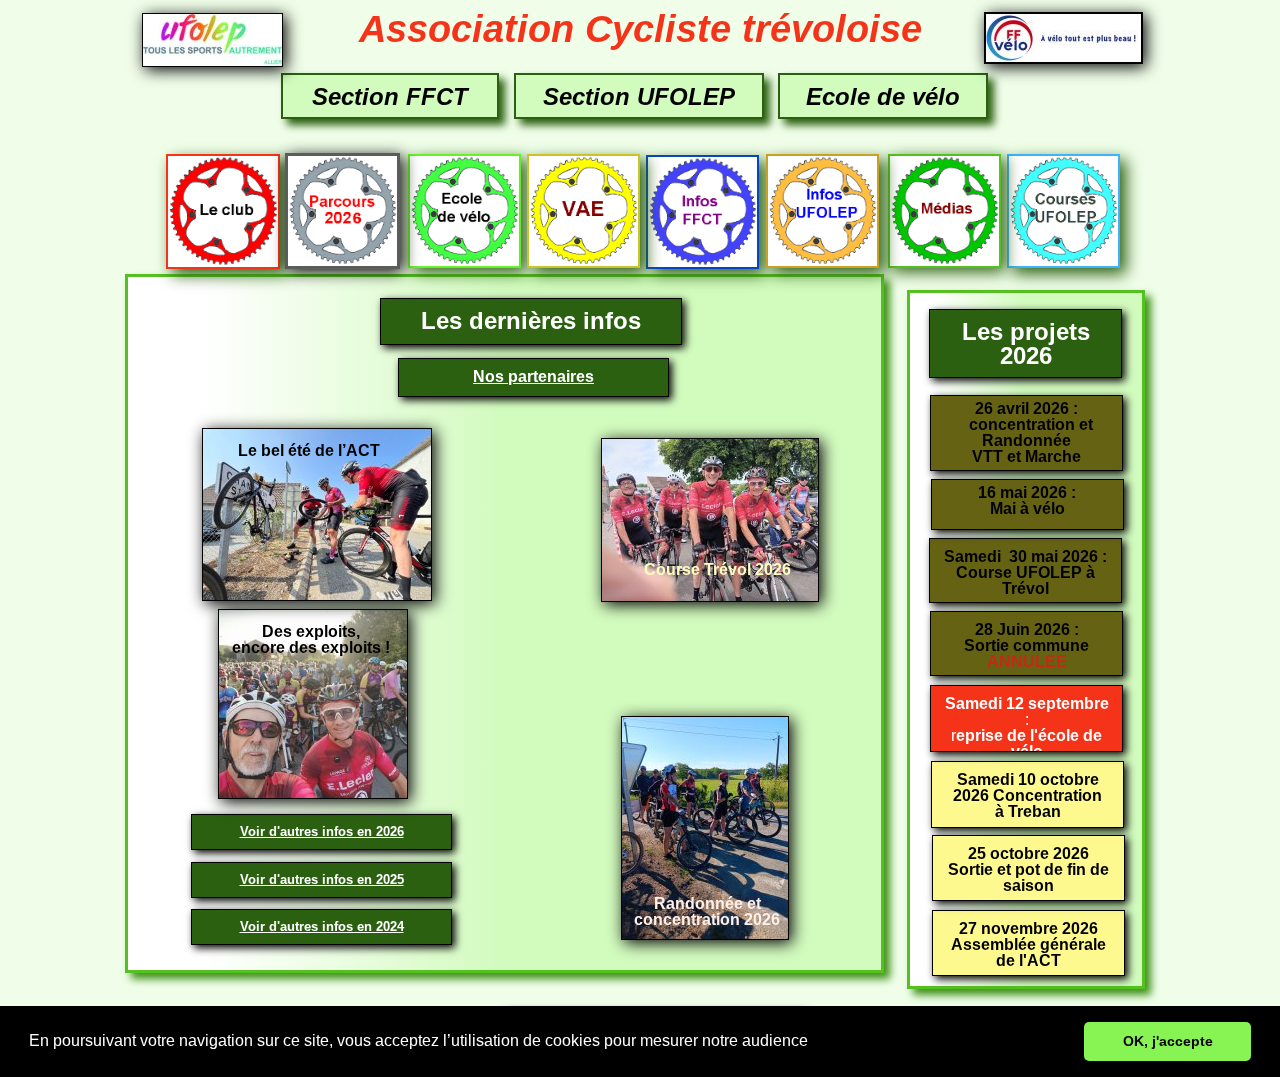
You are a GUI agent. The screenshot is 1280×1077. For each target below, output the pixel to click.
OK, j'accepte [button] (1168, 1041)
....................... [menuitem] (939, 211)
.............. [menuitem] (320, 210)
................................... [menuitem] (233, 211)
